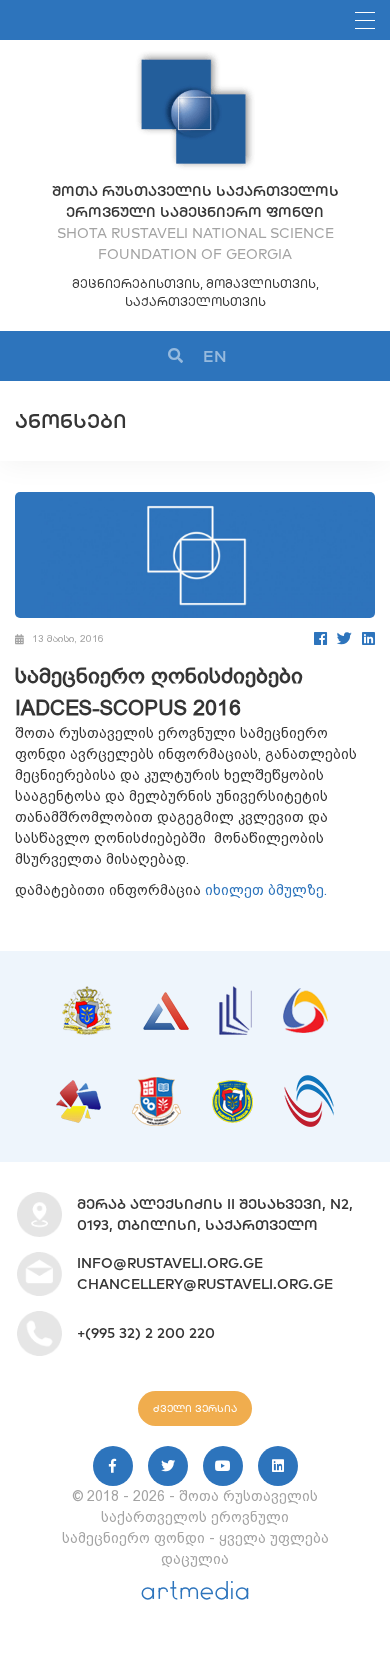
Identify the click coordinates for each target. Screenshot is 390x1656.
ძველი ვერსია (195, 1408)
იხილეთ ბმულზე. (266, 890)
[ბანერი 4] (305, 998)
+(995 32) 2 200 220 (146, 1333)
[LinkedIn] (368, 638)
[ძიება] (175, 356)
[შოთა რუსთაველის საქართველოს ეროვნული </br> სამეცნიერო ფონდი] (195, 60)
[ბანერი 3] (235, 996)
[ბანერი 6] (156, 1087)
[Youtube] (223, 1466)
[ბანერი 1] (87, 996)
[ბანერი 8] (309, 1085)
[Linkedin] (278, 1466)
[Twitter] (344, 638)
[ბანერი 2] (166, 1002)
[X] (168, 1466)
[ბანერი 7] (232, 1090)
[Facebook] (320, 638)
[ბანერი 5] (78, 1090)
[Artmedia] (195, 1595)
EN (215, 356)
